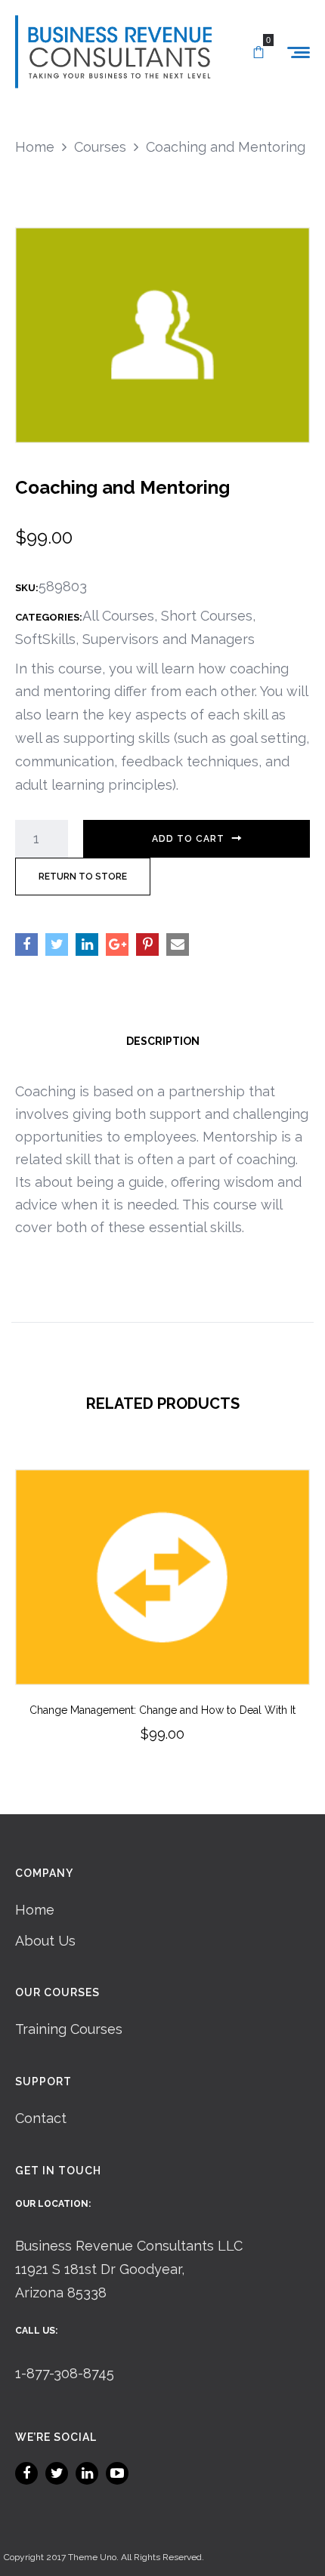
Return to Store (83, 877)
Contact (41, 2118)
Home (35, 1910)
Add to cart (188, 839)
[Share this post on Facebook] (26, 944)
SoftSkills (45, 639)
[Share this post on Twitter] (57, 944)
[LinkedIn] (87, 2473)
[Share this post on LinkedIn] (87, 944)
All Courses (118, 616)
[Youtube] (117, 2473)
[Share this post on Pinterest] (147, 944)
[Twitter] (57, 2473)
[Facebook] (26, 2473)
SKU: (27, 588)
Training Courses (69, 2029)
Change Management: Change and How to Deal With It (162, 1710)
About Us (45, 1941)
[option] (162, 1627)
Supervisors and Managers (169, 639)
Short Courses (207, 616)
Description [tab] (163, 1041)
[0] (258, 53)
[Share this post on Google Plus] (117, 944)
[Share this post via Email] (178, 944)
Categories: (49, 617)
